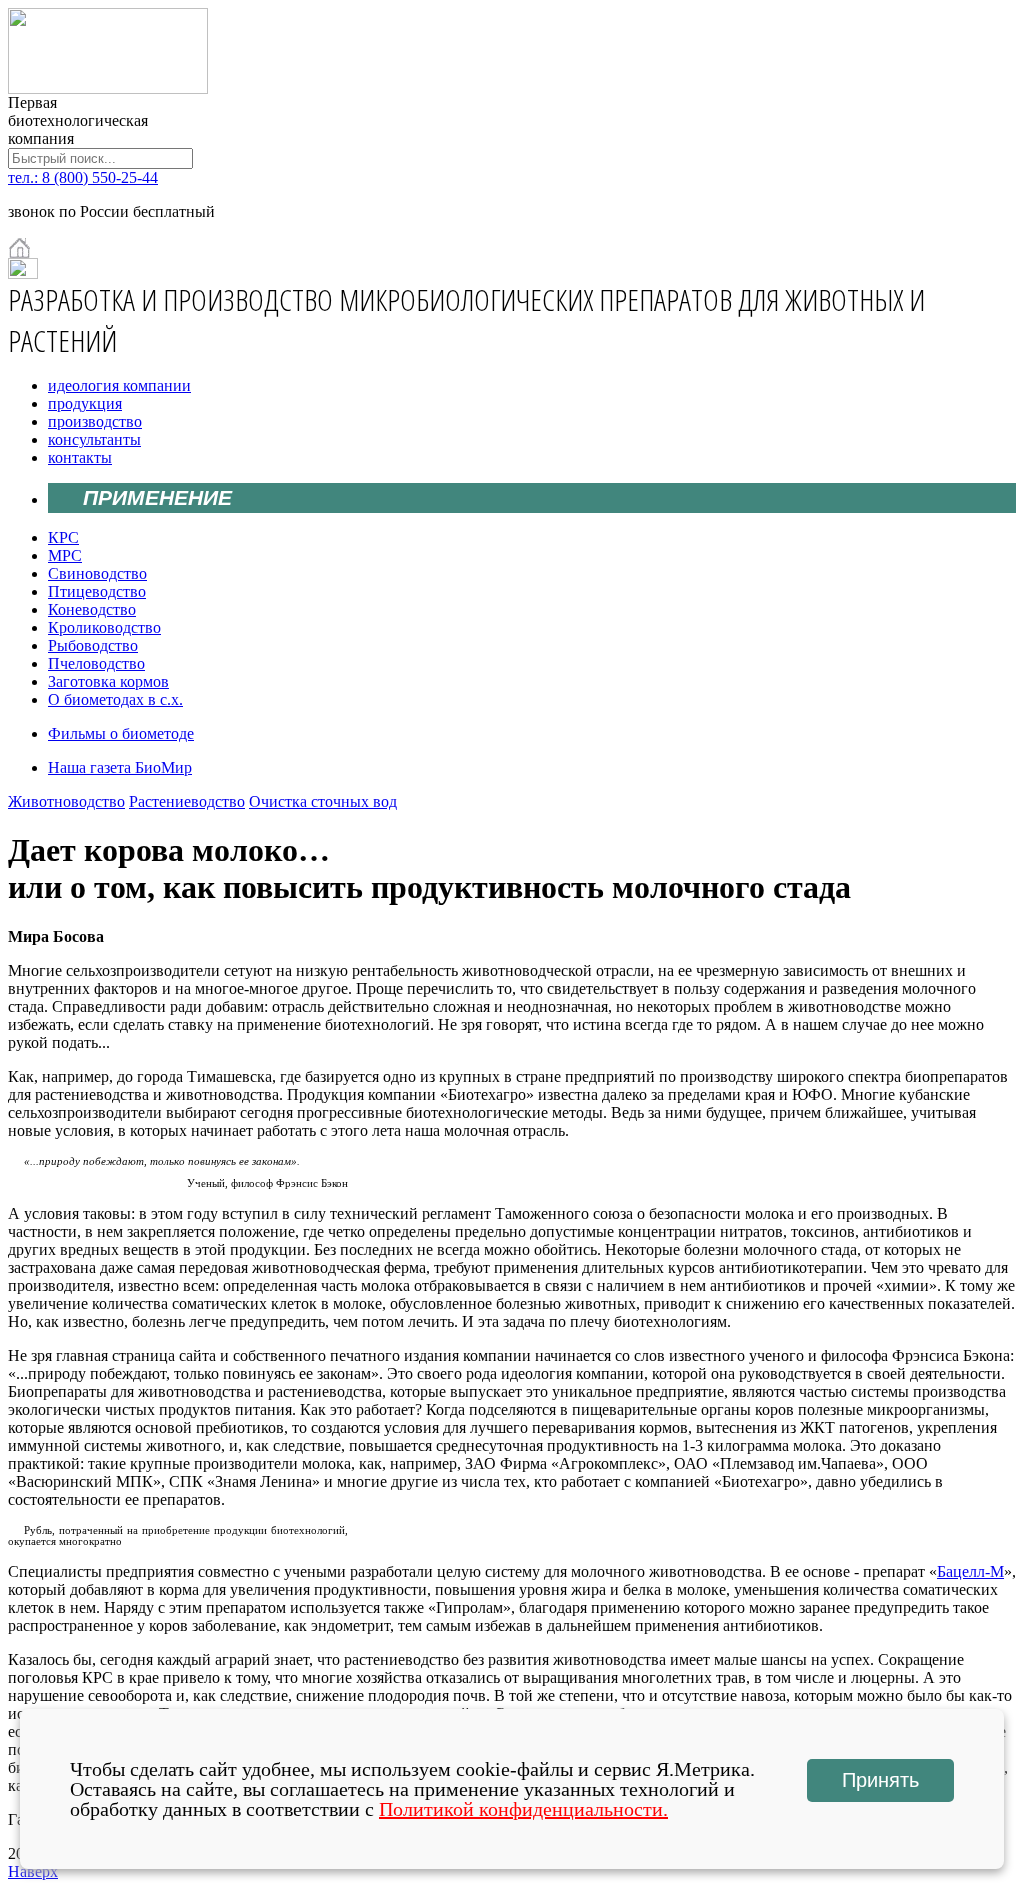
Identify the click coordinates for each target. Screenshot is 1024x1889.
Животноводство (66, 801)
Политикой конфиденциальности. (523, 1809)
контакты (80, 457)
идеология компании (119, 385)
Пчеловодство (96, 663)
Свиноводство (97, 573)
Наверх (33, 1871)
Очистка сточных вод (323, 801)
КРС (63, 537)
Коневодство (92, 609)
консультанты (94, 439)
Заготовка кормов (108, 681)
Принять (880, 1780)
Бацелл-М (970, 1571)
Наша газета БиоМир (120, 767)
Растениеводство (187, 801)
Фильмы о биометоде (121, 733)
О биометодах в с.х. (115, 699)
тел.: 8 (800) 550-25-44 (83, 177)
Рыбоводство (93, 645)
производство (95, 421)
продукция (85, 403)
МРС (65, 555)
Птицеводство (97, 591)
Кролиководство (104, 627)
